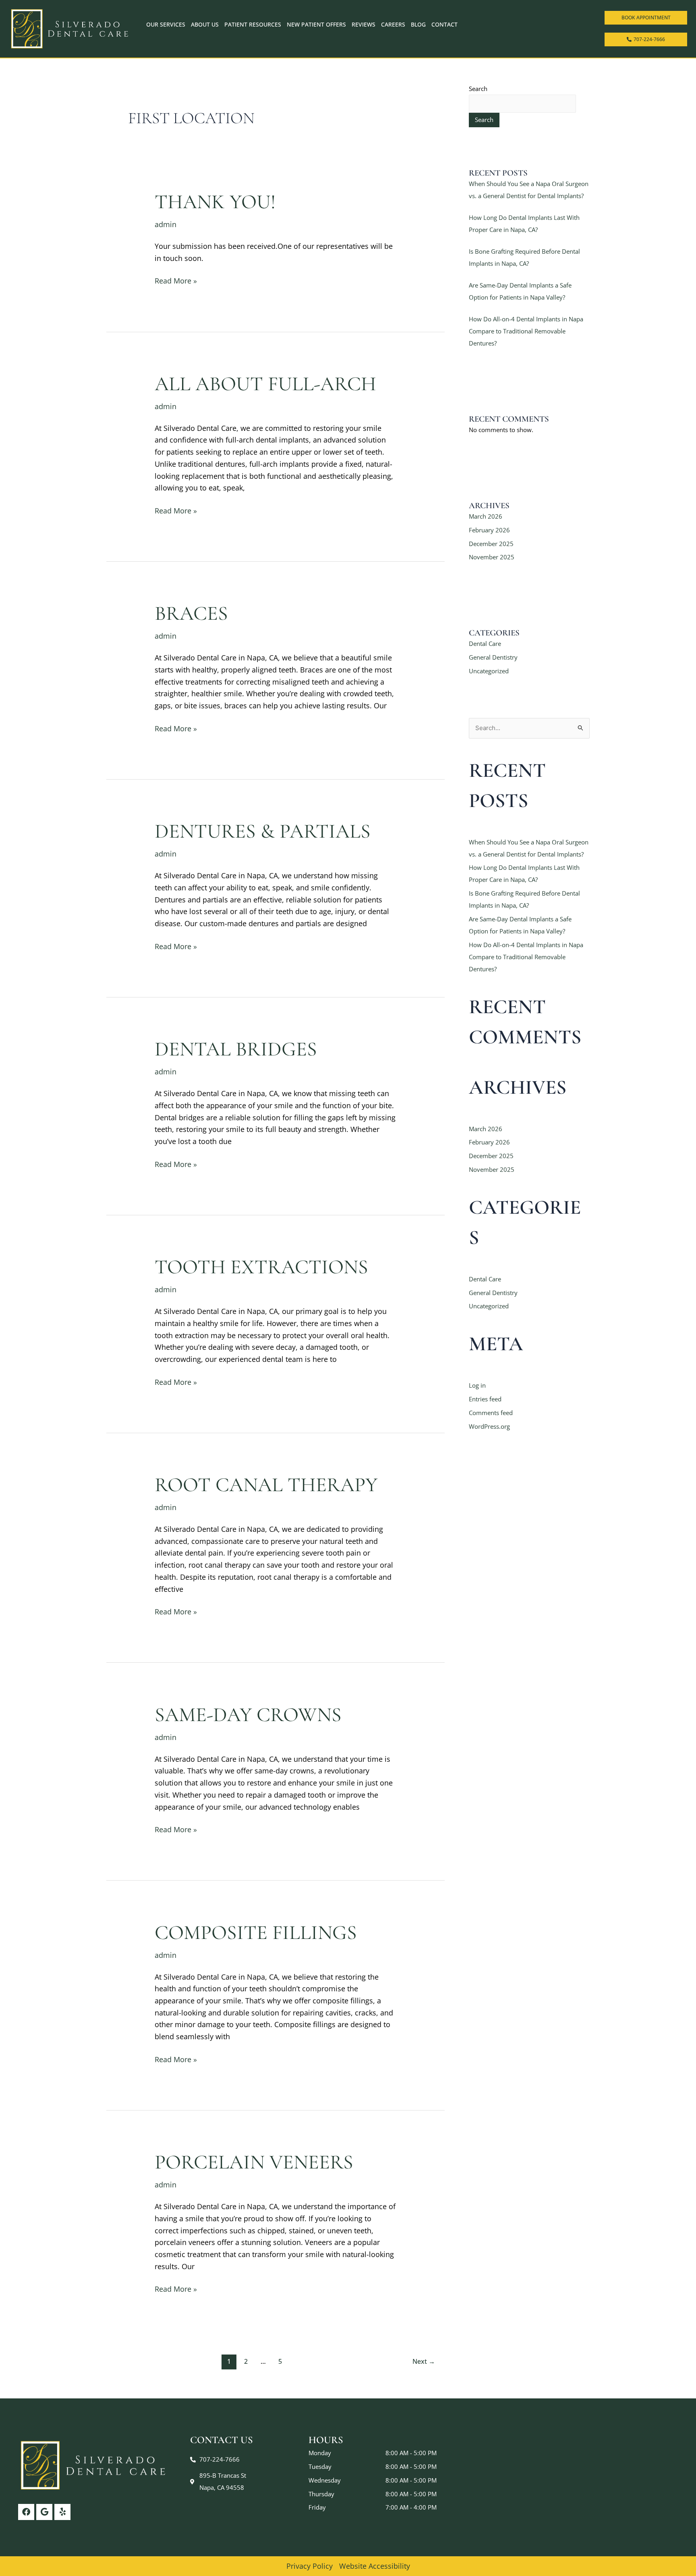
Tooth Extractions (261, 1267)
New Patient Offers (316, 24)
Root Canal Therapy (266, 1485)
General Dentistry (493, 657)
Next (424, 2361)
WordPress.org (489, 1426)
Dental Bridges (236, 1049)
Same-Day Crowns (248, 1715)
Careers (393, 24)
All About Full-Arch (265, 384)
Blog (418, 24)
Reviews (364, 24)
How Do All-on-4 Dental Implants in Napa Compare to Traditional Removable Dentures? (526, 331)
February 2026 (489, 530)
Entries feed (485, 1399)
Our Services (166, 24)
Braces (191, 613)
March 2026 (486, 516)
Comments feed (491, 1413)
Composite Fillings (256, 1933)
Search (478, 89)
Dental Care (485, 643)
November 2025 (492, 557)
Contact (444, 24)
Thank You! (215, 202)
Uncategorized (489, 671)
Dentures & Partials (263, 831)
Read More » (176, 280)
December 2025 (491, 544)
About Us (205, 24)
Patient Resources (253, 24)
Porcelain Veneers (254, 2162)
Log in (477, 1385)
